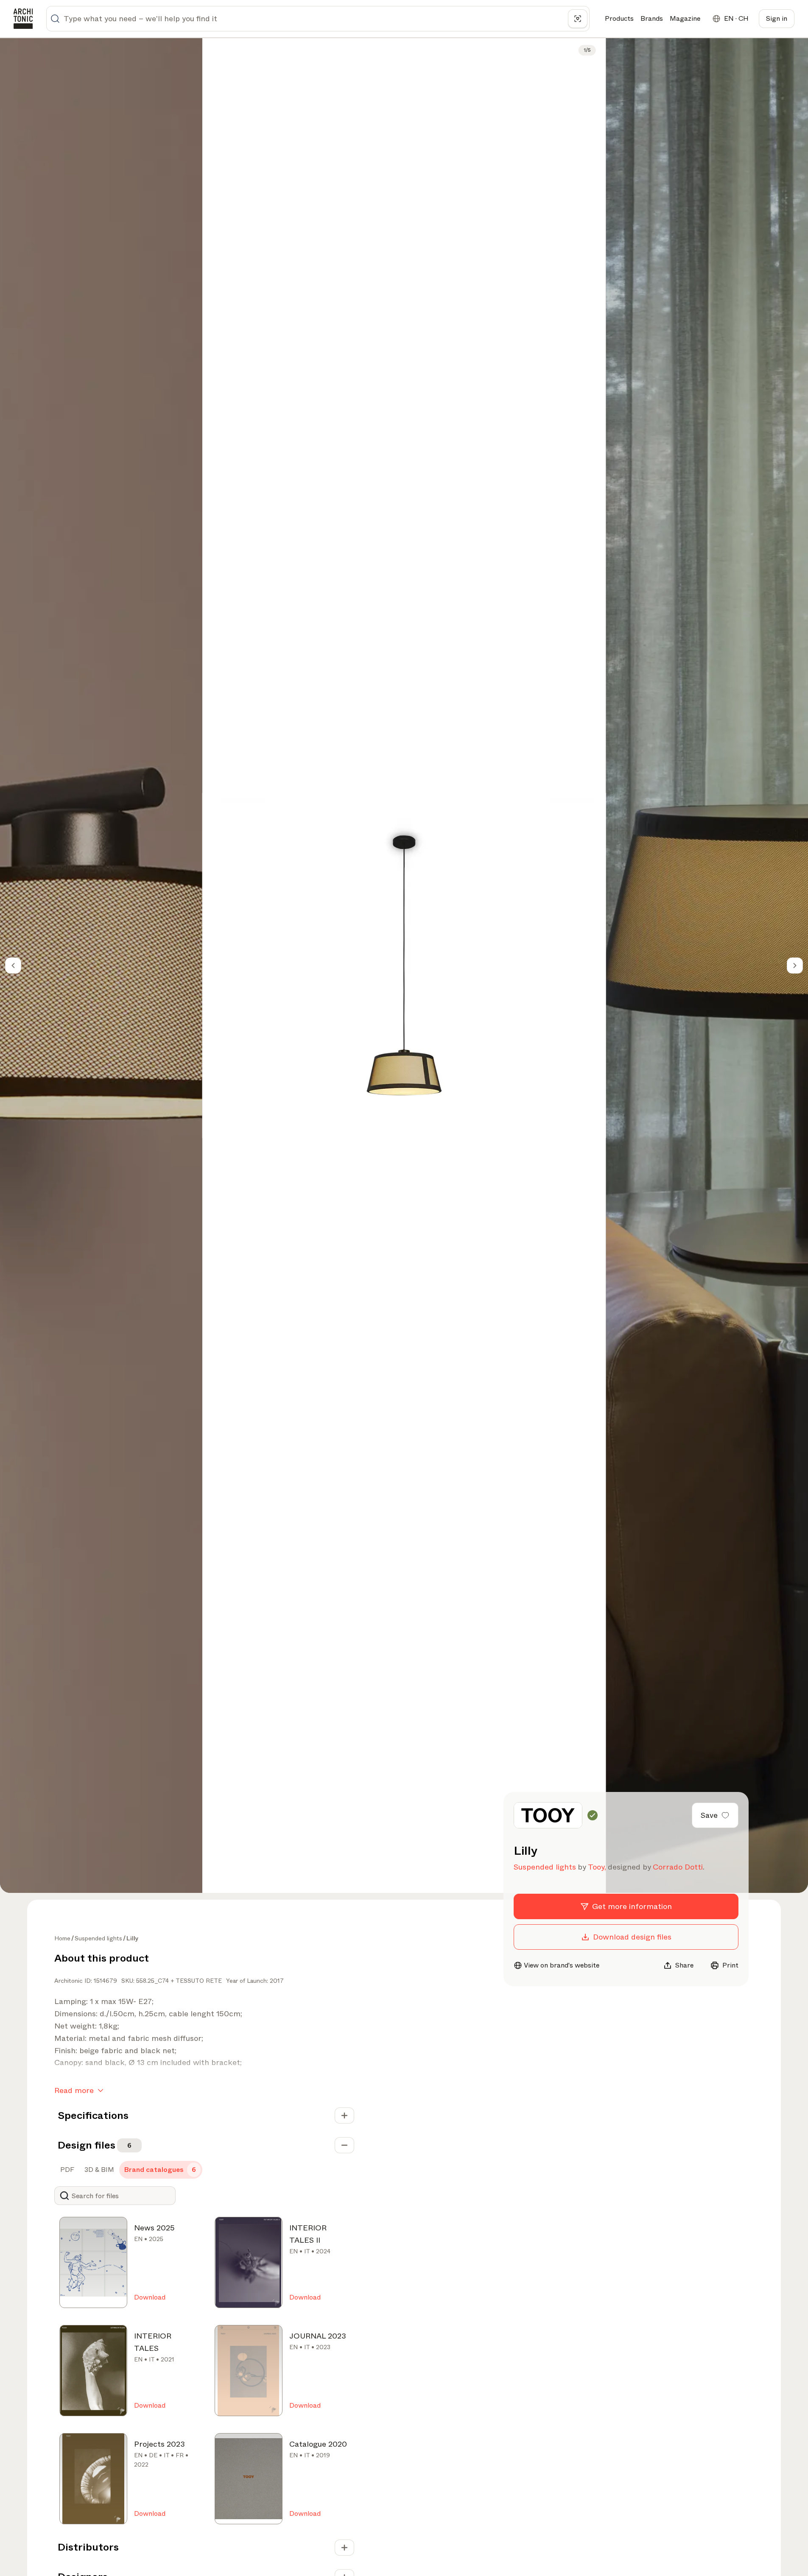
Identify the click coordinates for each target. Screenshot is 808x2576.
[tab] (66, 2170)
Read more (74, 2090)
